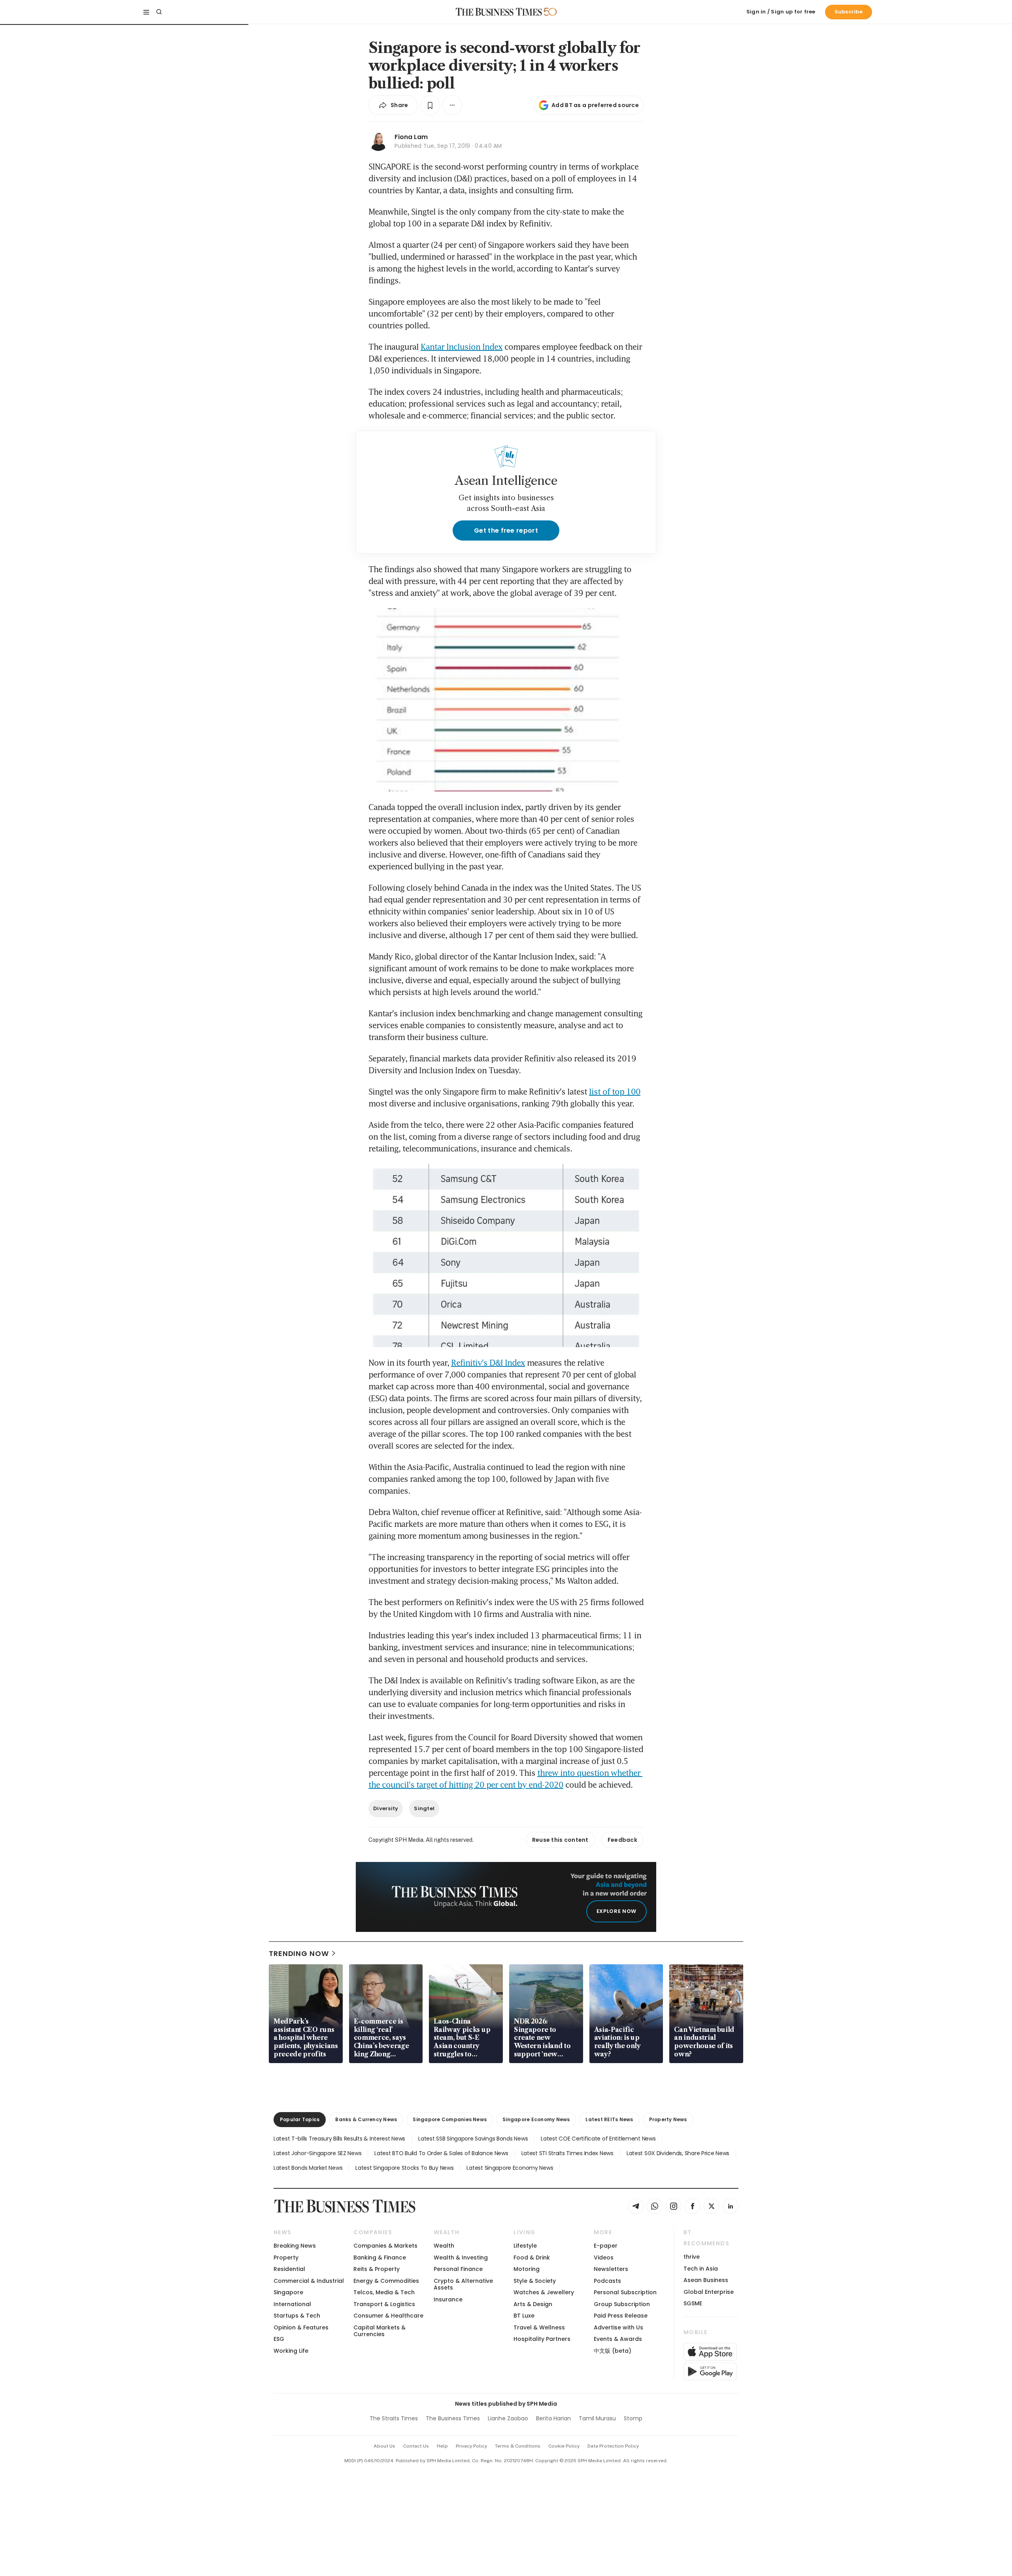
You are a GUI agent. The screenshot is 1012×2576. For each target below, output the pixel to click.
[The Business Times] (499, 12)
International (292, 2304)
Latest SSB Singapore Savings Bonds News (473, 2139)
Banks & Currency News (366, 2119)
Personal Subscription (625, 2292)
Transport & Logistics (384, 2304)
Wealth (444, 2246)
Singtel (424, 1808)
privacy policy (471, 2446)
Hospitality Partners (542, 2339)
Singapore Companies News (450, 2119)
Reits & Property (377, 2269)
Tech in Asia (701, 2269)
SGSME (693, 2303)
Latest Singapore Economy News (510, 2168)
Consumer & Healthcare (388, 2316)
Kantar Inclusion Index (462, 347)
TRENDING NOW (299, 1953)
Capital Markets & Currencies (379, 2331)
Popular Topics (300, 2119)
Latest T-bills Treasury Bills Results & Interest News (339, 2139)
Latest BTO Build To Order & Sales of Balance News (441, 2153)
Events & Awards (618, 2339)
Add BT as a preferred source (595, 105)
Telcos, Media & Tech (384, 2292)
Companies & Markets (385, 2246)
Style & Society (535, 2281)
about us (384, 2446)
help (442, 2446)
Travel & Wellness (539, 2327)
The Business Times (453, 2418)
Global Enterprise (709, 2292)
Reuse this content (560, 1840)
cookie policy (564, 2446)
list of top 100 (615, 1091)
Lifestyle (525, 2246)
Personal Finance (458, 2269)
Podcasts (607, 2281)
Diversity (386, 1808)
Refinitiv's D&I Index (488, 1362)
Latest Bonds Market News (308, 2168)
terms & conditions (518, 2446)
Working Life (291, 2351)
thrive (692, 2257)
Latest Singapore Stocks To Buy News (404, 2168)
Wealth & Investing (461, 2258)
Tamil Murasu (597, 2418)
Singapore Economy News (536, 2119)
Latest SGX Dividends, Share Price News (678, 2153)
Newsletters (611, 2269)
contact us (416, 2446)
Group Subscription (622, 2304)
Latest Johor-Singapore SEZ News (317, 2153)
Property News (668, 2119)
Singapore (288, 2292)
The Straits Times (394, 2418)
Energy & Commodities (386, 2281)
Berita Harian (553, 2418)
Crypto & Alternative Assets (463, 2284)
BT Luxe (524, 2316)
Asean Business (706, 2280)
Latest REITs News (609, 2119)
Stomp (633, 2418)
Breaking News (295, 2246)
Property (286, 2258)
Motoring (527, 2269)
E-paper (606, 2246)
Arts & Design (533, 2304)
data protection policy (613, 2446)
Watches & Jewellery (544, 2292)
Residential (289, 2269)
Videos (604, 2258)
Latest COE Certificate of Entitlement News (598, 2139)
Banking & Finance (380, 2258)
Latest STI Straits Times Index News (567, 2153)
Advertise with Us (618, 2327)
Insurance (448, 2299)
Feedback (622, 1840)
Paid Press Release (621, 2316)
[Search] (159, 12)
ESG (279, 2339)
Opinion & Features (301, 2327)
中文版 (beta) (613, 2351)
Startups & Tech (297, 2316)
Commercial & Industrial (309, 2281)
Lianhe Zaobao (508, 2418)
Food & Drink (532, 2258)
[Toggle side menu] (146, 12)
